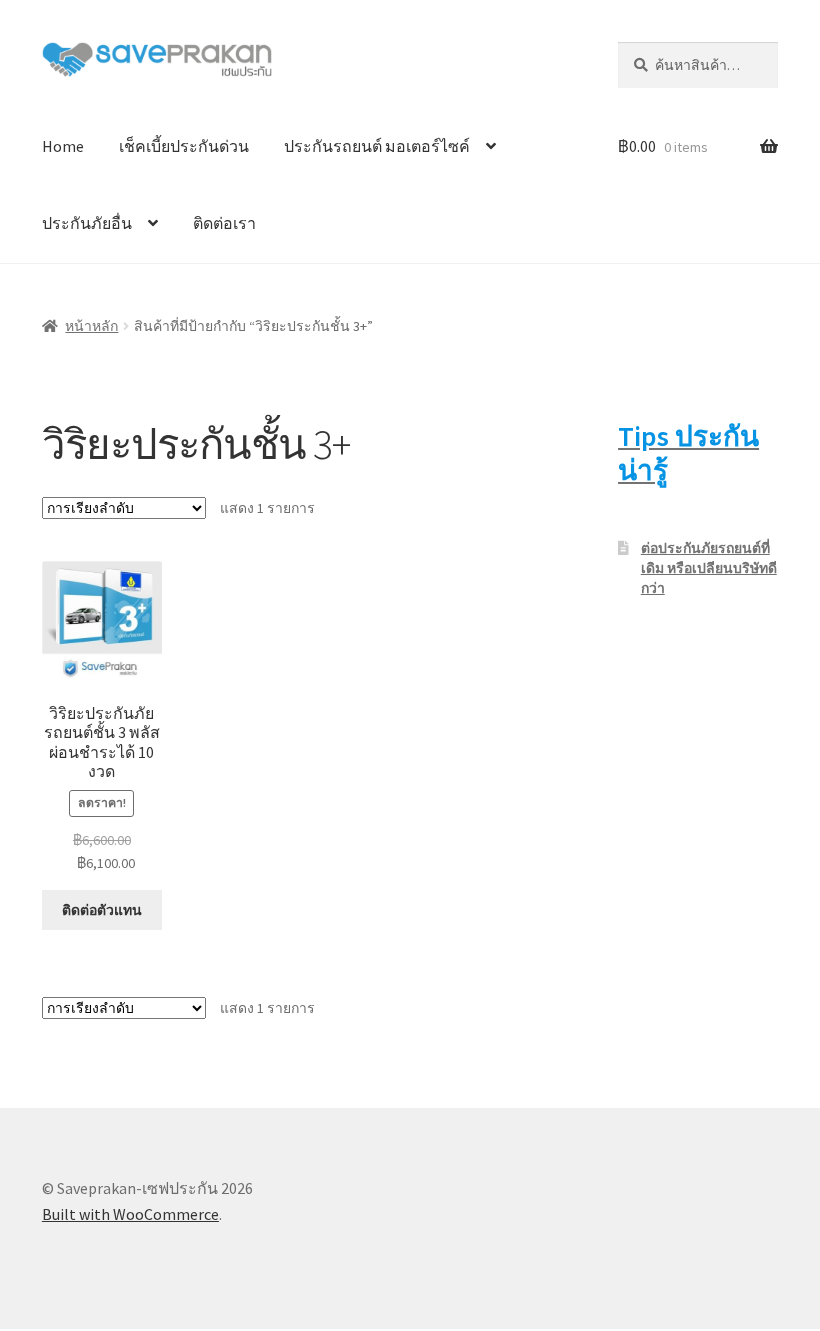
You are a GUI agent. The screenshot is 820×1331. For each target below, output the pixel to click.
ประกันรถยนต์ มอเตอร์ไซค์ (377, 146)
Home (63, 146)
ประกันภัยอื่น (87, 223)
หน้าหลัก (91, 326)
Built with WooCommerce (130, 1214)
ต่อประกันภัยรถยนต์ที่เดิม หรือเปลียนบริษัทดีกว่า (709, 568)
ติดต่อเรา (224, 223)
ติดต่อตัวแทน (102, 910)
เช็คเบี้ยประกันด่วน (184, 146)
